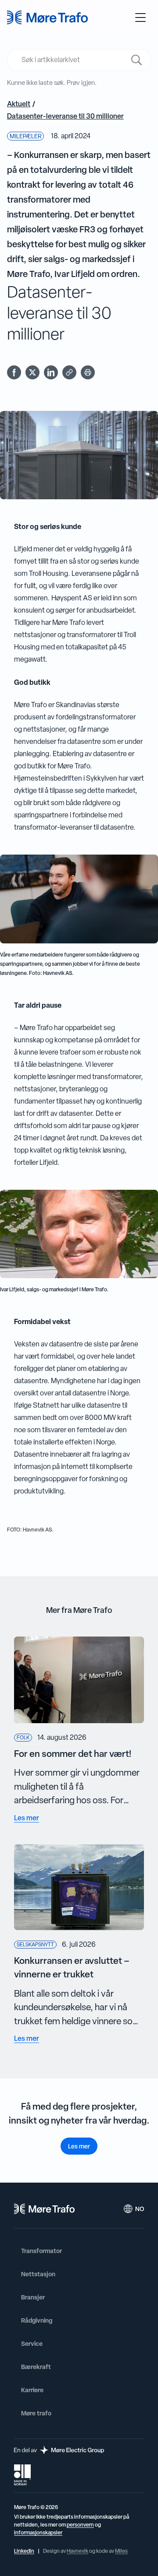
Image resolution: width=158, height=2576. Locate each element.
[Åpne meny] (140, 18)
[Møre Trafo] (47, 18)
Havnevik (77, 2551)
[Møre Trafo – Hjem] (44, 2209)
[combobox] (74, 60)
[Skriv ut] (88, 372)
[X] (32, 372)
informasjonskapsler (38, 2533)
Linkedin (24, 2551)
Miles (121, 2551)
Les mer (79, 2146)
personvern (80, 2525)
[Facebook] (14, 372)
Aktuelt (19, 104)
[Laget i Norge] (22, 2475)
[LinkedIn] (51, 372)
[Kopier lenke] (69, 372)
